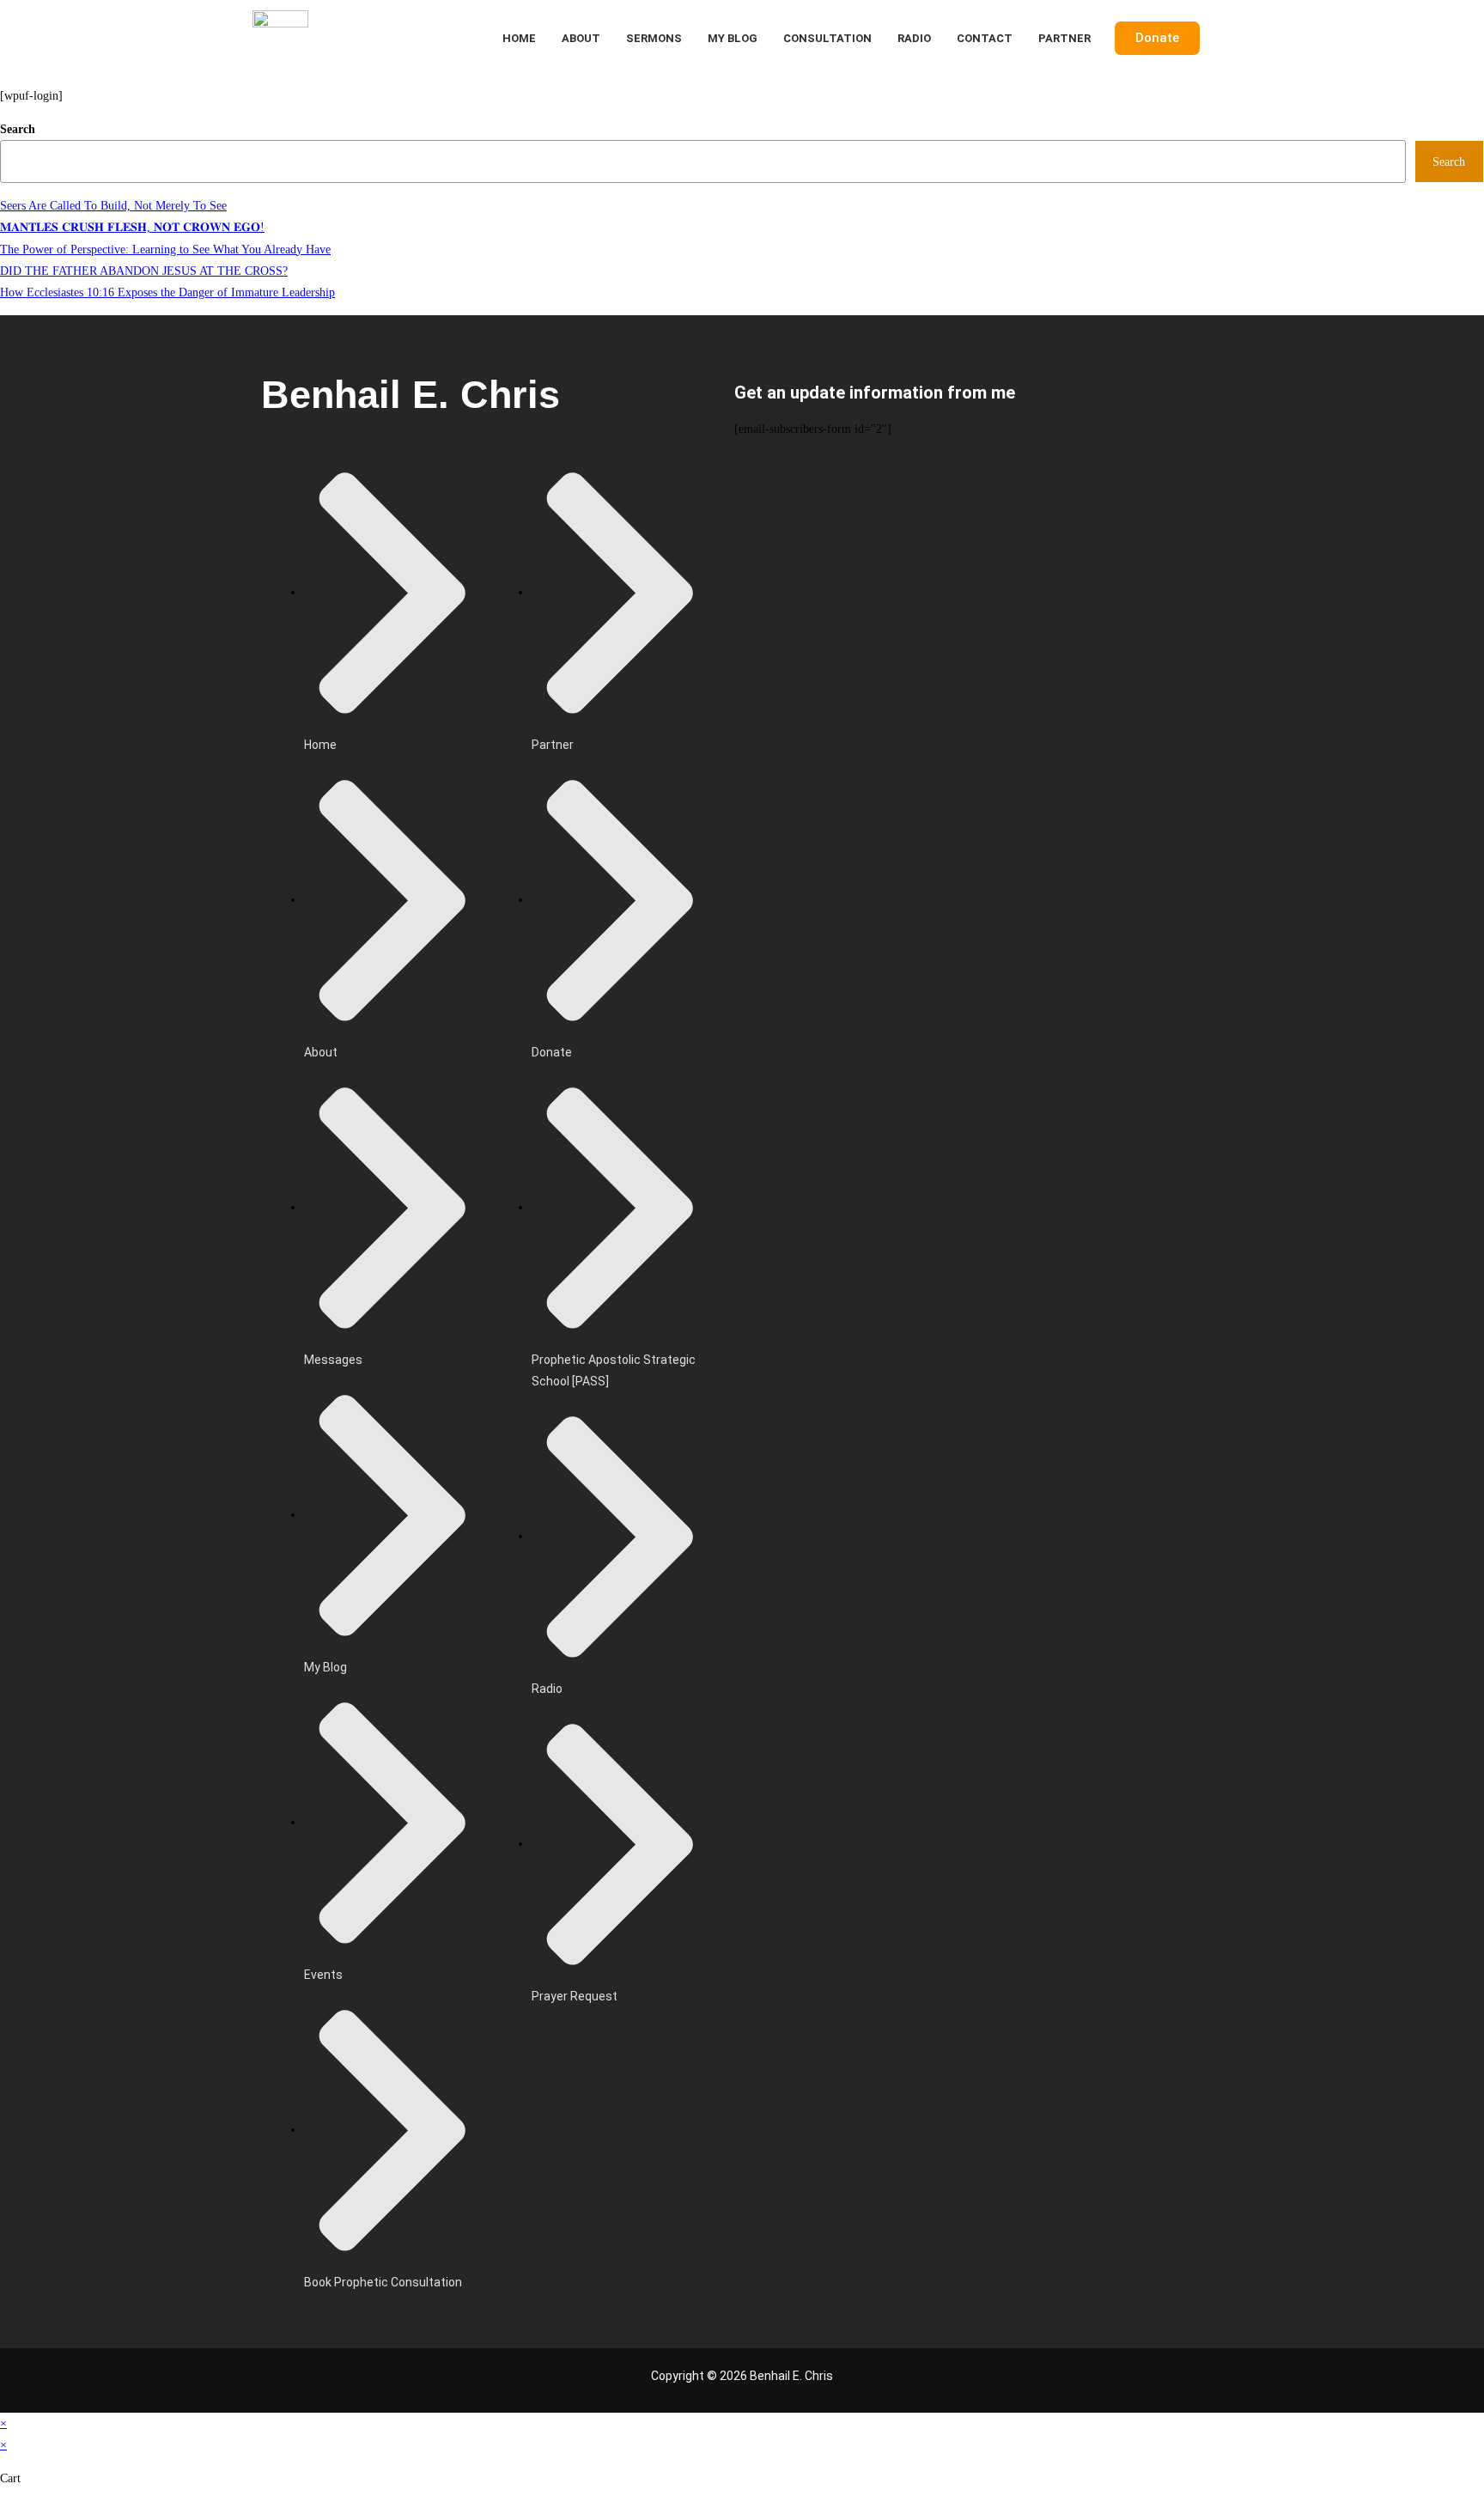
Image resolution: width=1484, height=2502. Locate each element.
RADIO (914, 38)
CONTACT (985, 38)
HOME (519, 38)
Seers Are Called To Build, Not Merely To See (113, 206)
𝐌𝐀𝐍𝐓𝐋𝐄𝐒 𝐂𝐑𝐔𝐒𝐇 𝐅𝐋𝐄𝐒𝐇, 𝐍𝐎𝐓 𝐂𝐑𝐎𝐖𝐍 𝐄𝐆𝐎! (132, 227)
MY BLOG (733, 38)
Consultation (827, 38)
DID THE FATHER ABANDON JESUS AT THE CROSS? (144, 271)
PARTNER (1064, 38)
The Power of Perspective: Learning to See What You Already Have (165, 250)
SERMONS (654, 38)
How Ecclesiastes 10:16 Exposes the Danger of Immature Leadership (167, 292)
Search (18, 129)
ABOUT (581, 38)
